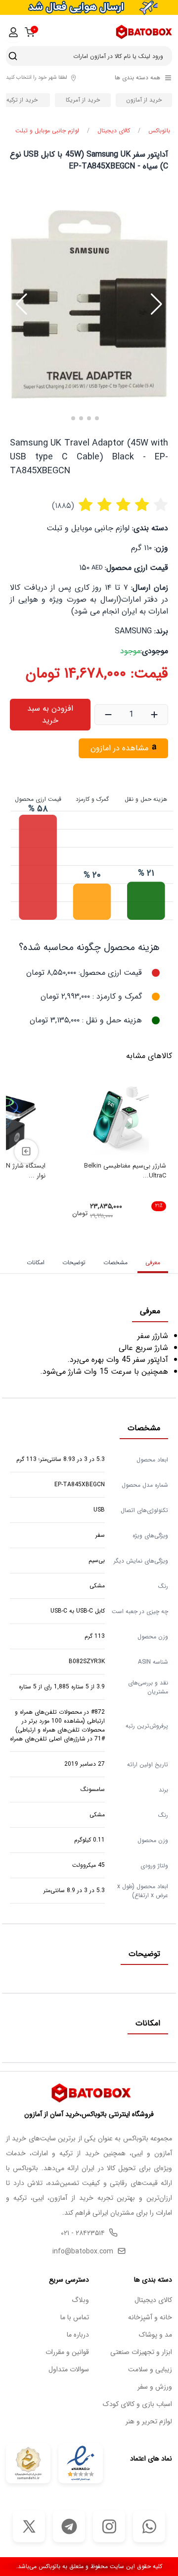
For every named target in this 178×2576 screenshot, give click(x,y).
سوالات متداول (69, 2370)
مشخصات (115, 1262)
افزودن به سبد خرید (50, 714)
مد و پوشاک (156, 2335)
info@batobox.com (83, 2252)
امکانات (36, 1262)
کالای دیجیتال (114, 131)
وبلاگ (80, 2300)
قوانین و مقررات (67, 2352)
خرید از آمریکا (83, 100)
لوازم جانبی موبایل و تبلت (47, 131)
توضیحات (74, 1262)
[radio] (86, 506)
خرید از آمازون (144, 100)
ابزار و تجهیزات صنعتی (141, 2352)
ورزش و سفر (155, 2387)
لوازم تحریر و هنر (149, 2422)
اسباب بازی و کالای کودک (137, 2404)
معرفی (153, 1262)
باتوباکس (159, 131)
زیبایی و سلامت (150, 2370)
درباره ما (78, 2335)
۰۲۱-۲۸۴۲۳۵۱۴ (83, 2233)
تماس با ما (75, 2318)
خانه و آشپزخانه (150, 2318)
